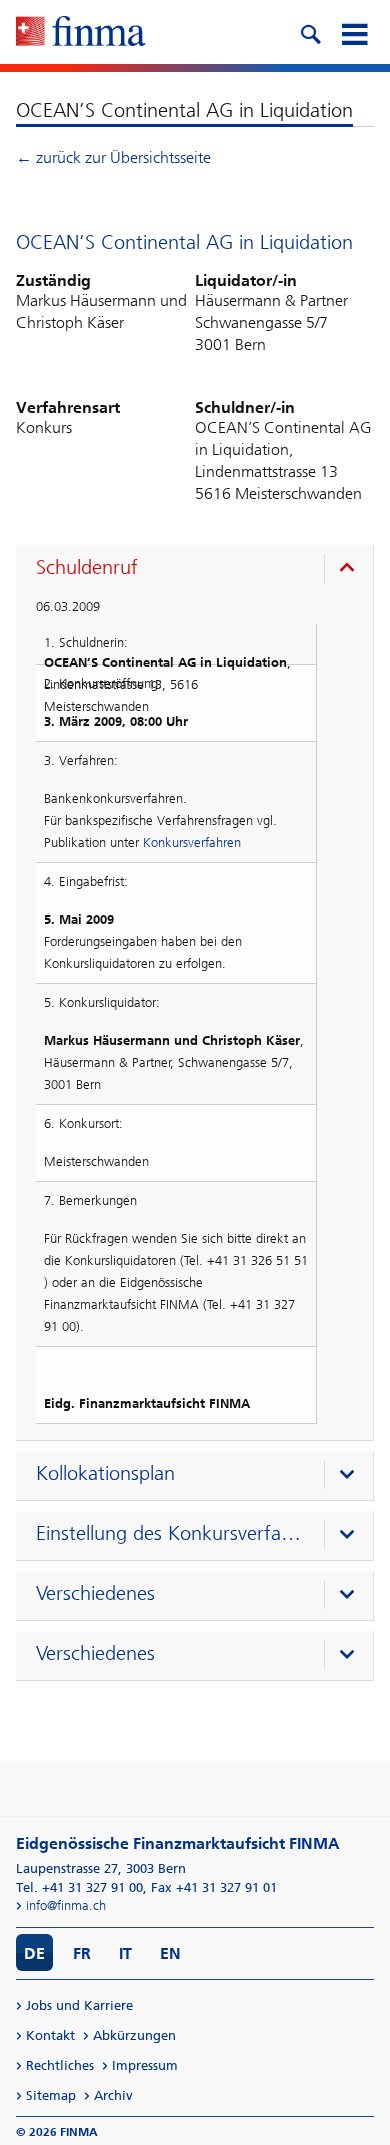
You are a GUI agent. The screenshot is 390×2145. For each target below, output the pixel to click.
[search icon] (310, 32)
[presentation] (199, 570)
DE (34, 1953)
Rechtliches (60, 2065)
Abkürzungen (134, 2035)
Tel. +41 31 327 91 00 (79, 1887)
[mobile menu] (354, 32)
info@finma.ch (66, 1905)
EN (170, 1953)
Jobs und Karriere (79, 2005)
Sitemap (51, 2095)
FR (82, 1953)
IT (125, 1953)
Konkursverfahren (192, 842)
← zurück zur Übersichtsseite (113, 157)
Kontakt (50, 2035)
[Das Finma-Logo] (81, 33)
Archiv (113, 2095)
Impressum (145, 2065)
